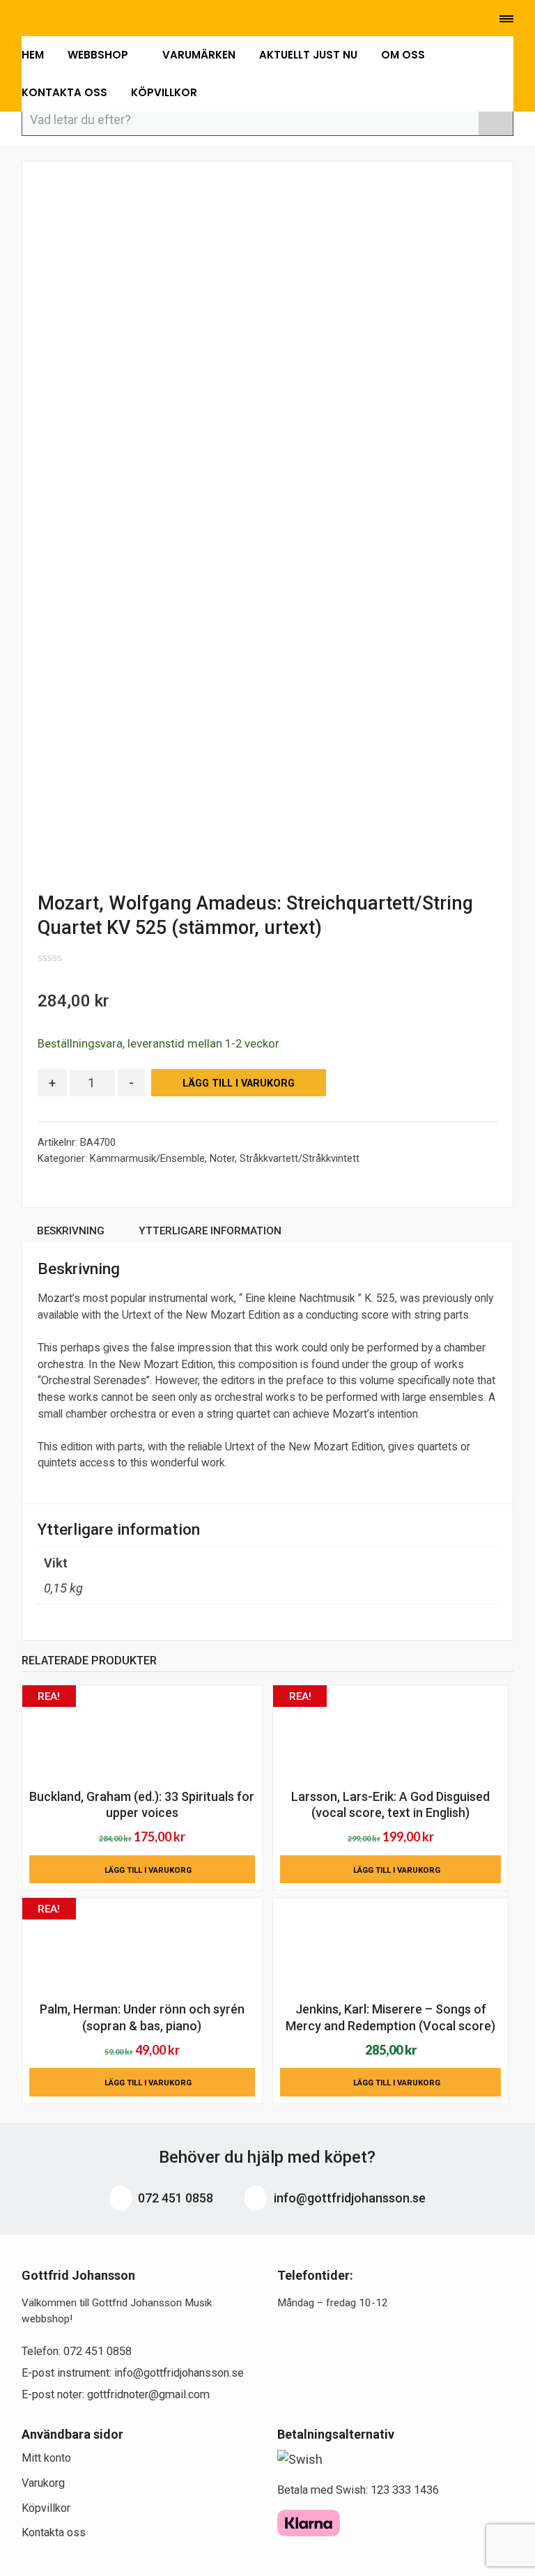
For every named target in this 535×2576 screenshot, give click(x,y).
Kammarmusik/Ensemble (147, 1158)
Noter (222, 1158)
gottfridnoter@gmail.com (148, 2394)
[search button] (496, 119)
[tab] (71, 1233)
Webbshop (99, 55)
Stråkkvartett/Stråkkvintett (300, 1158)
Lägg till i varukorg (239, 1083)
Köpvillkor (164, 92)
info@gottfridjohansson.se (348, 2198)
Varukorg (43, 2483)
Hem (33, 55)
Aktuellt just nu (308, 55)
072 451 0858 (174, 2198)
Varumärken (199, 55)
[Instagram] (90, 20)
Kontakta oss (64, 92)
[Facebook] (69, 20)
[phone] (23, 20)
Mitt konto (46, 2458)
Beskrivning (71, 1231)
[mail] (47, 20)
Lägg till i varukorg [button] (148, 1870)
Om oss (403, 55)
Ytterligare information (210, 1231)
